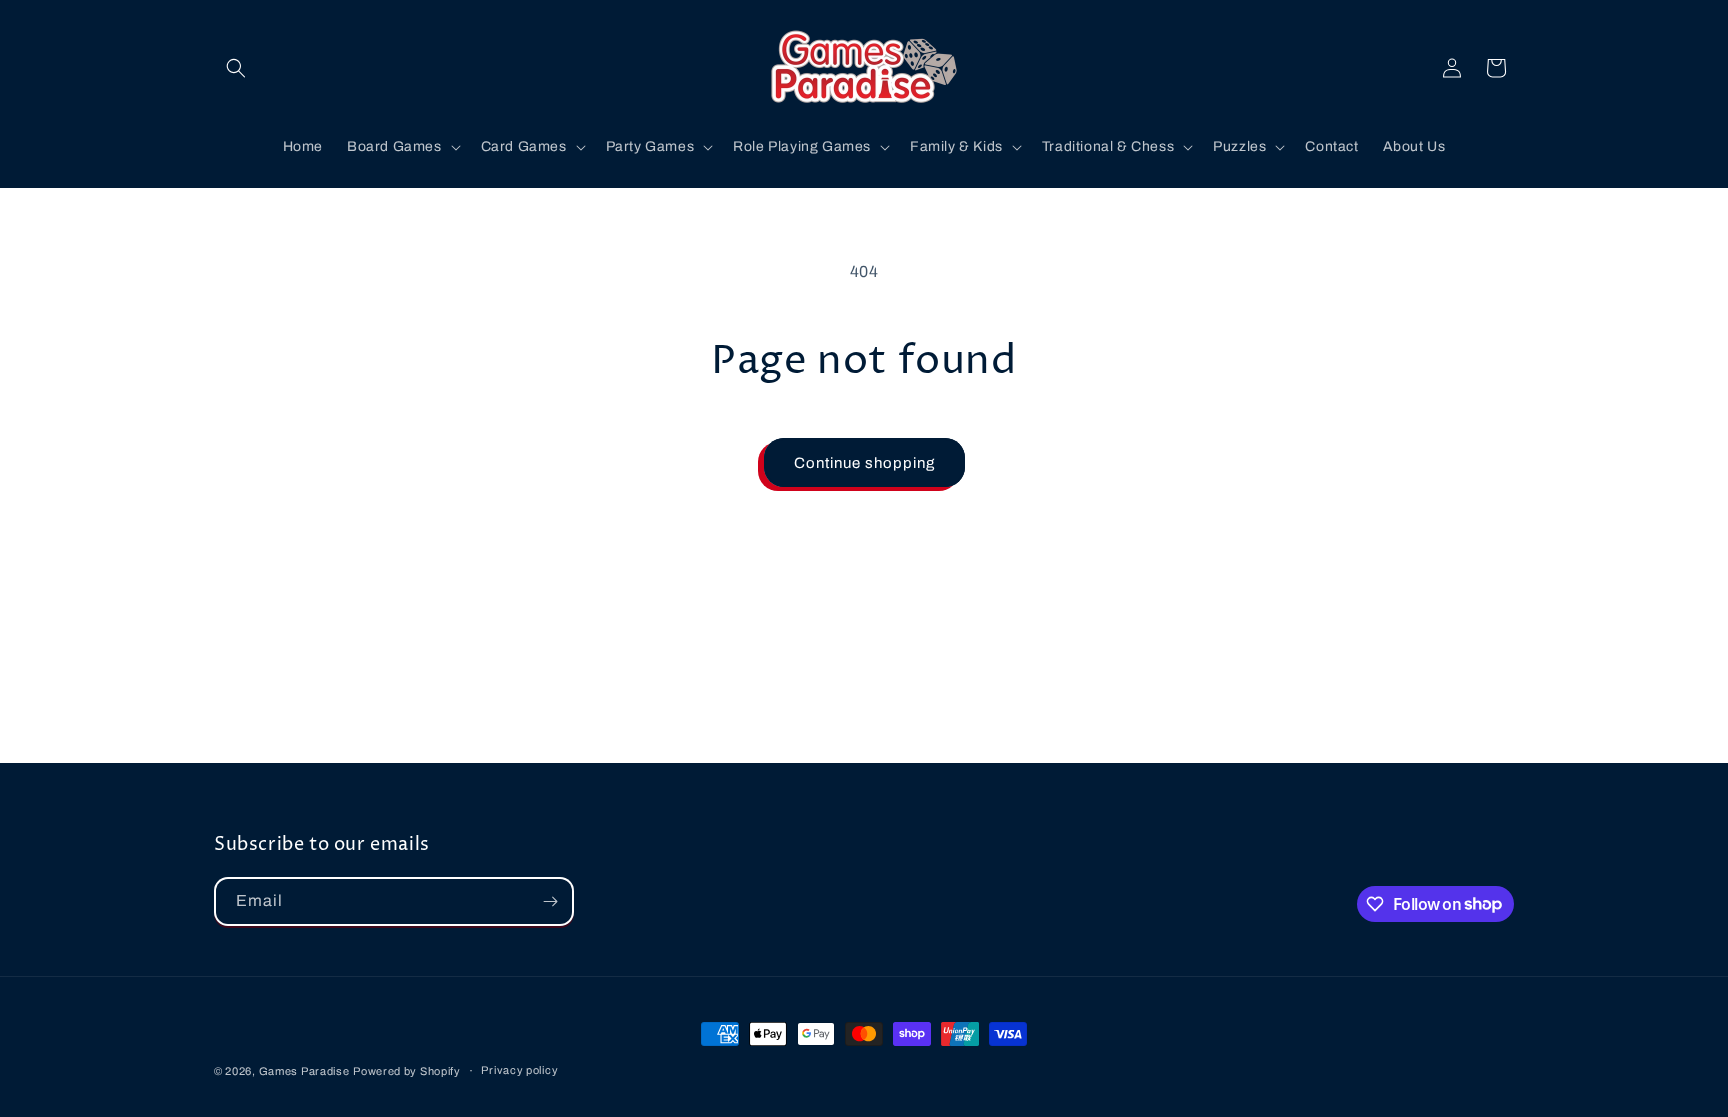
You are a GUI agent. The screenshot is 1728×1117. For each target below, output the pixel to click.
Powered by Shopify (407, 1071)
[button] (236, 68)
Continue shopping (864, 463)
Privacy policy (519, 1070)
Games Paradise (304, 1071)
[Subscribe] (550, 901)
